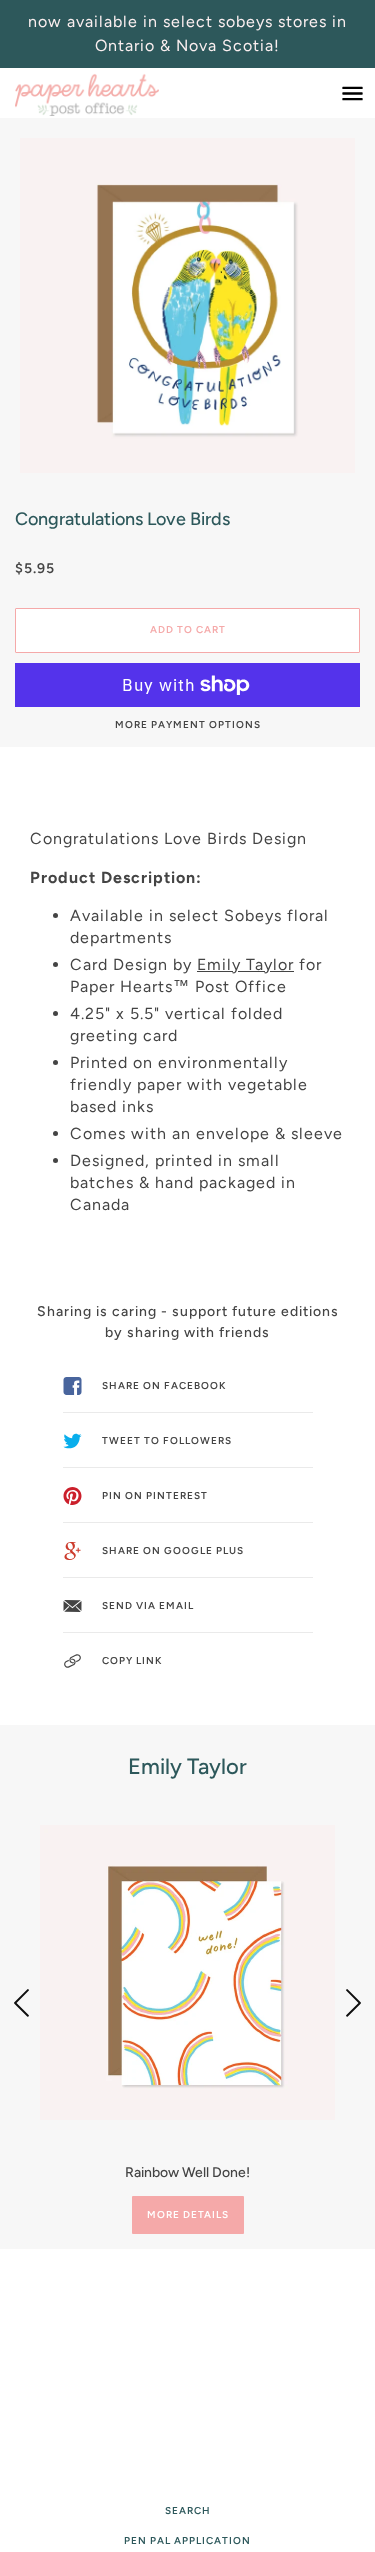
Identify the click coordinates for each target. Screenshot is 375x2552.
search (188, 2510)
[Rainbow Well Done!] (187, 1972)
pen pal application (187, 2540)
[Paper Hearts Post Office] (107, 93)
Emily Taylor (245, 964)
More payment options (188, 724)
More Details (188, 2214)
